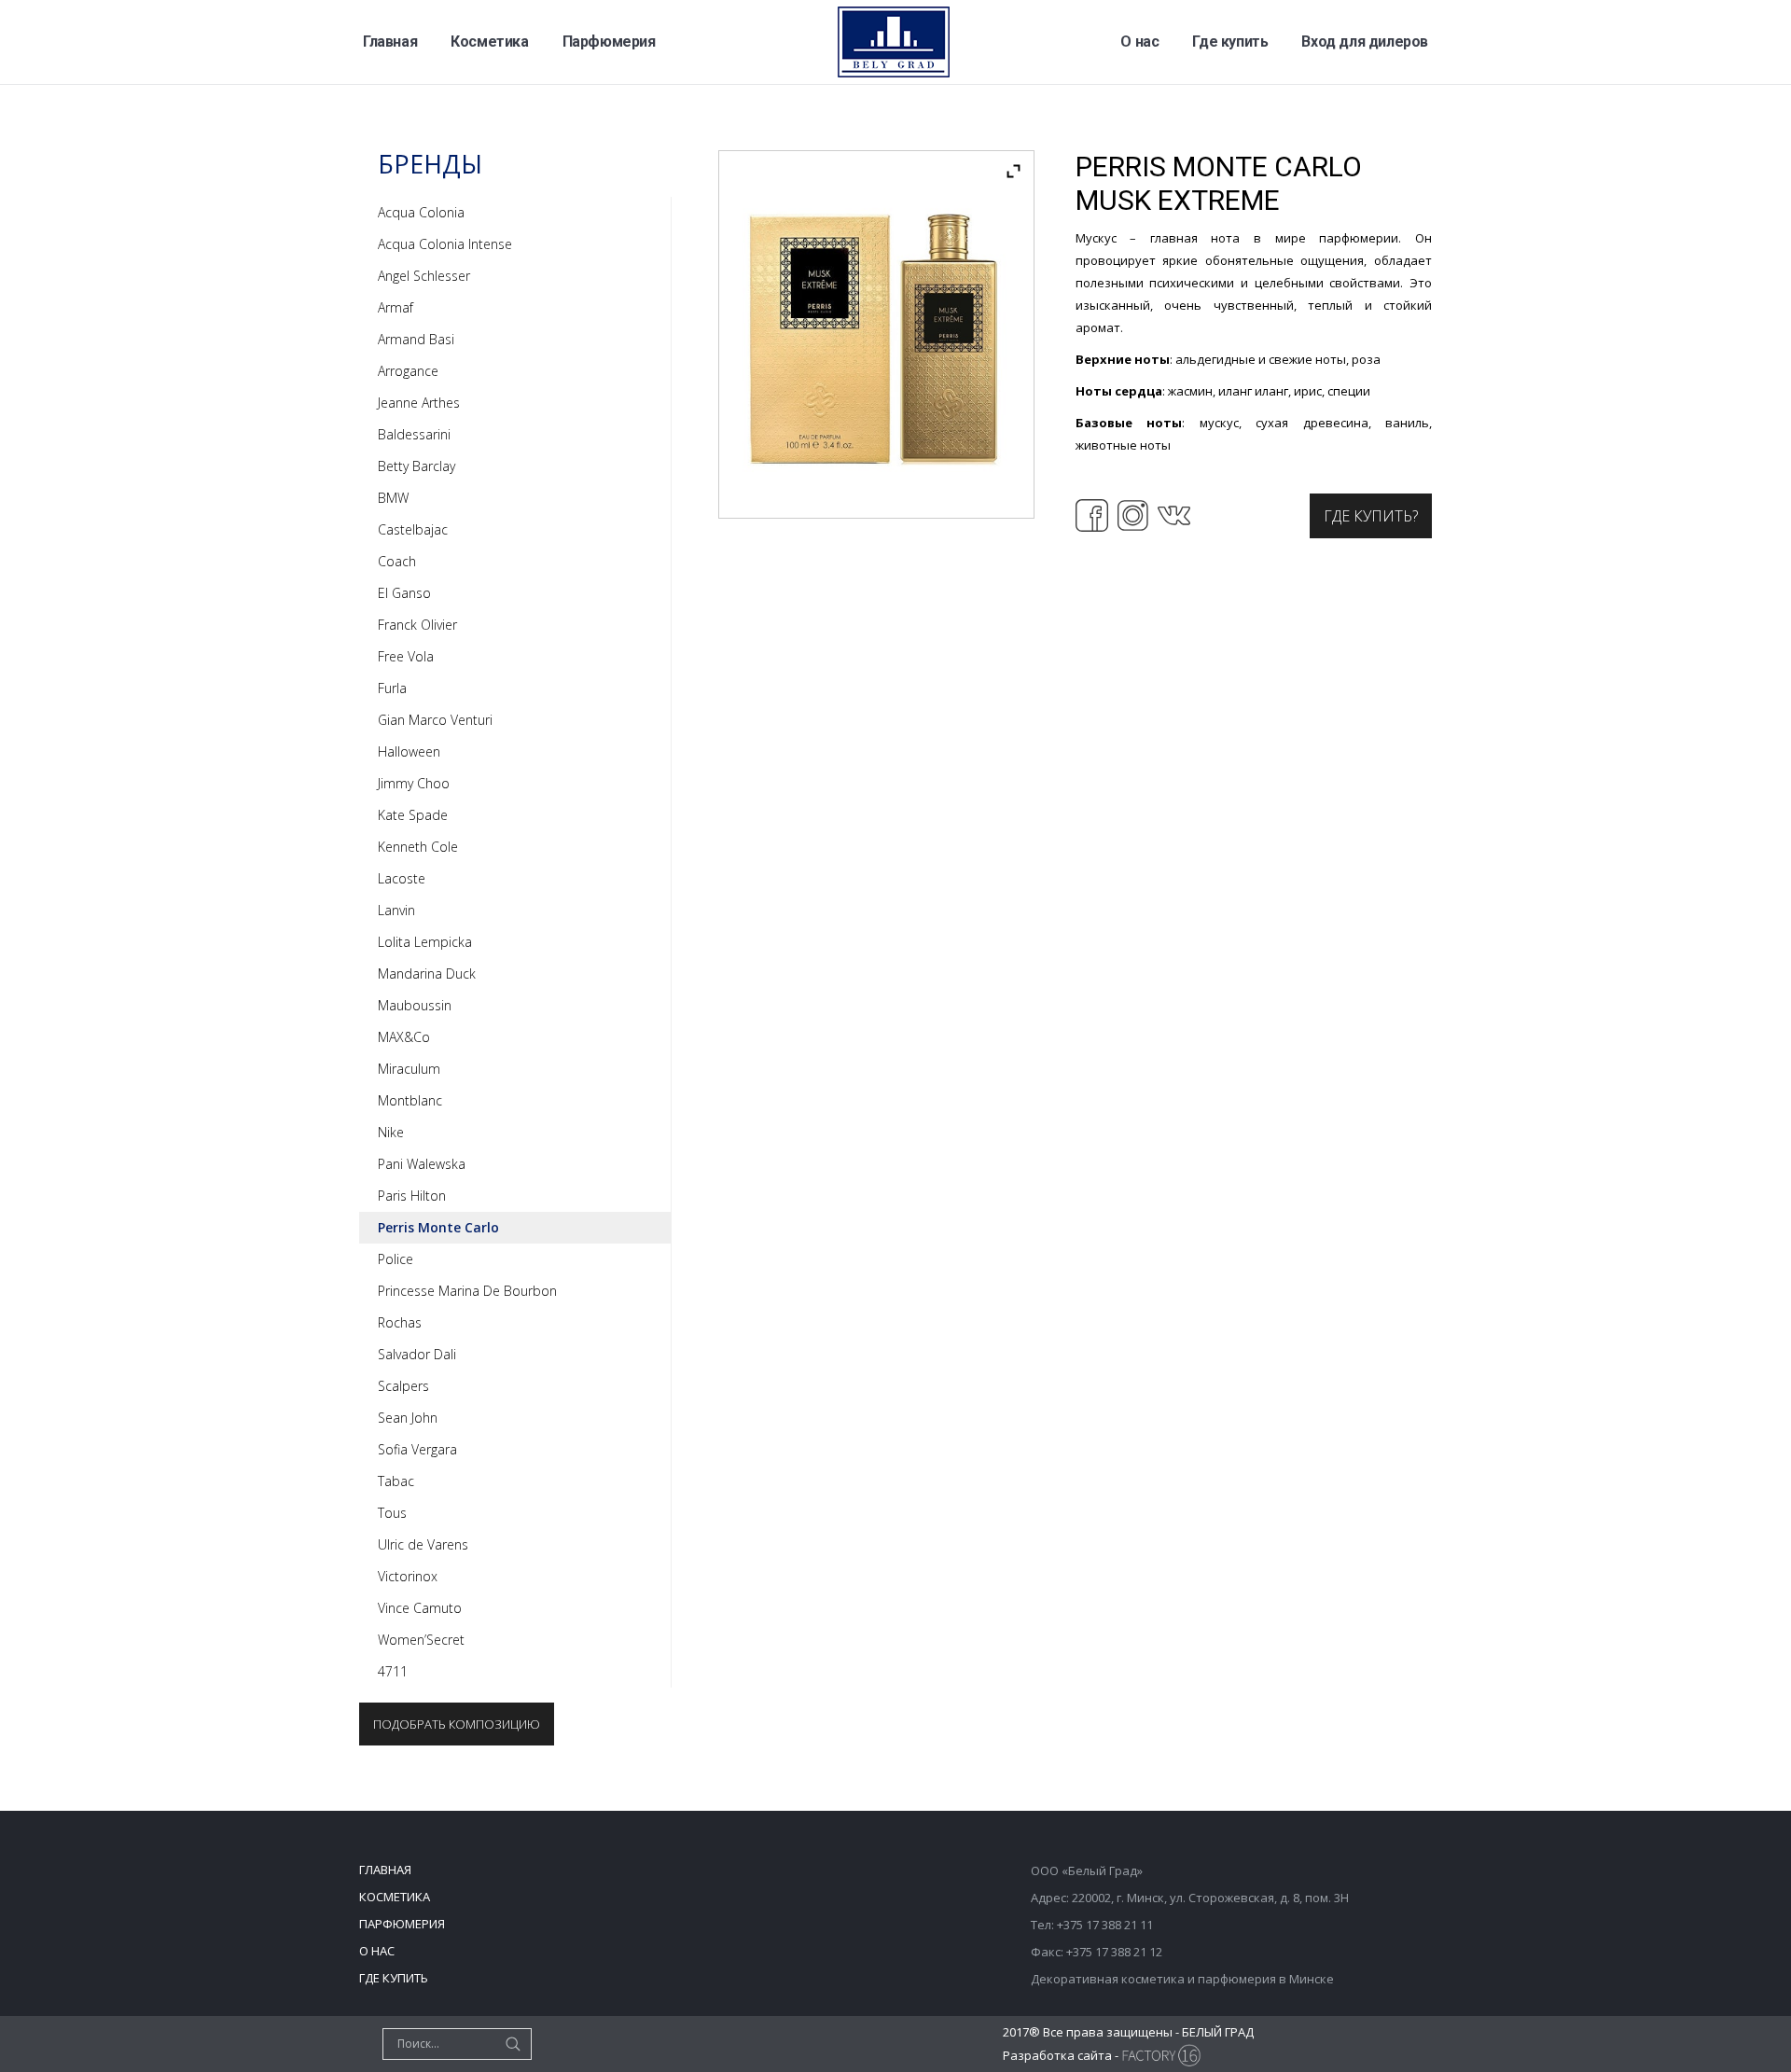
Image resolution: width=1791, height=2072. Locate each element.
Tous (392, 1513)
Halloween (409, 751)
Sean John (408, 1418)
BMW (393, 498)
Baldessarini (414, 434)
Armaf (396, 307)
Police (396, 1259)
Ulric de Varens (423, 1544)
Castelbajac (413, 529)
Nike (391, 1132)
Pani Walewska (422, 1164)
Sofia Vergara (417, 1449)
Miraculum (409, 1069)
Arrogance (408, 371)
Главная (385, 1870)
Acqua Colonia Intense (445, 244)
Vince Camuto (420, 1608)
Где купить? (1371, 516)
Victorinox (408, 1576)
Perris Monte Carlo (438, 1227)
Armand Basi (416, 339)
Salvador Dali (417, 1354)
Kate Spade (413, 815)
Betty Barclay (417, 466)
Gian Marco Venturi (435, 720)
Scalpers (403, 1386)
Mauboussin (415, 1005)
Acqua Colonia (421, 212)
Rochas (400, 1322)
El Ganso (404, 593)
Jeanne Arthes (419, 403)
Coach (397, 561)
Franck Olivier (417, 625)
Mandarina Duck (427, 973)
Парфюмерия (402, 1924)
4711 (393, 1671)
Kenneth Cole (418, 847)
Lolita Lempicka (425, 942)
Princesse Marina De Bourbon (467, 1291)
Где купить (394, 1978)
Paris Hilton (412, 1196)
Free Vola (406, 656)
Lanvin (396, 910)
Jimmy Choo (414, 783)
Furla (392, 688)
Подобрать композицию (457, 1724)
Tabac (396, 1481)
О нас (377, 1951)
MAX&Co (404, 1037)
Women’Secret (421, 1640)
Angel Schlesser (424, 276)
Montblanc (410, 1100)
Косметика (395, 1897)
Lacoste (402, 878)
